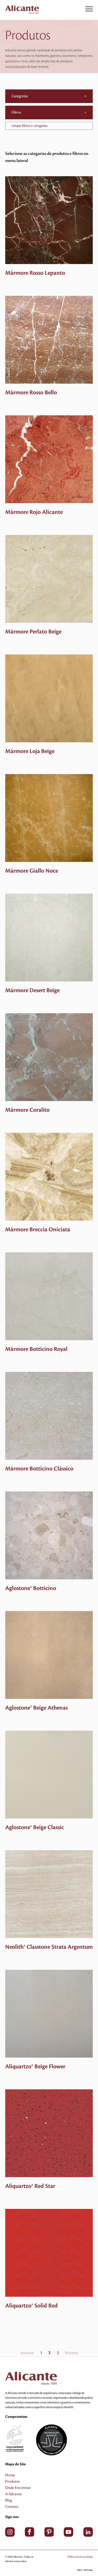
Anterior (27, 2353)
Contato (12, 2507)
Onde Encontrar (18, 2488)
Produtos (12, 2482)
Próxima (71, 2353)
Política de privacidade (80, 2557)
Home (10, 2475)
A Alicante (13, 2494)
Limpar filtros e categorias (30, 126)
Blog (9, 2500)
